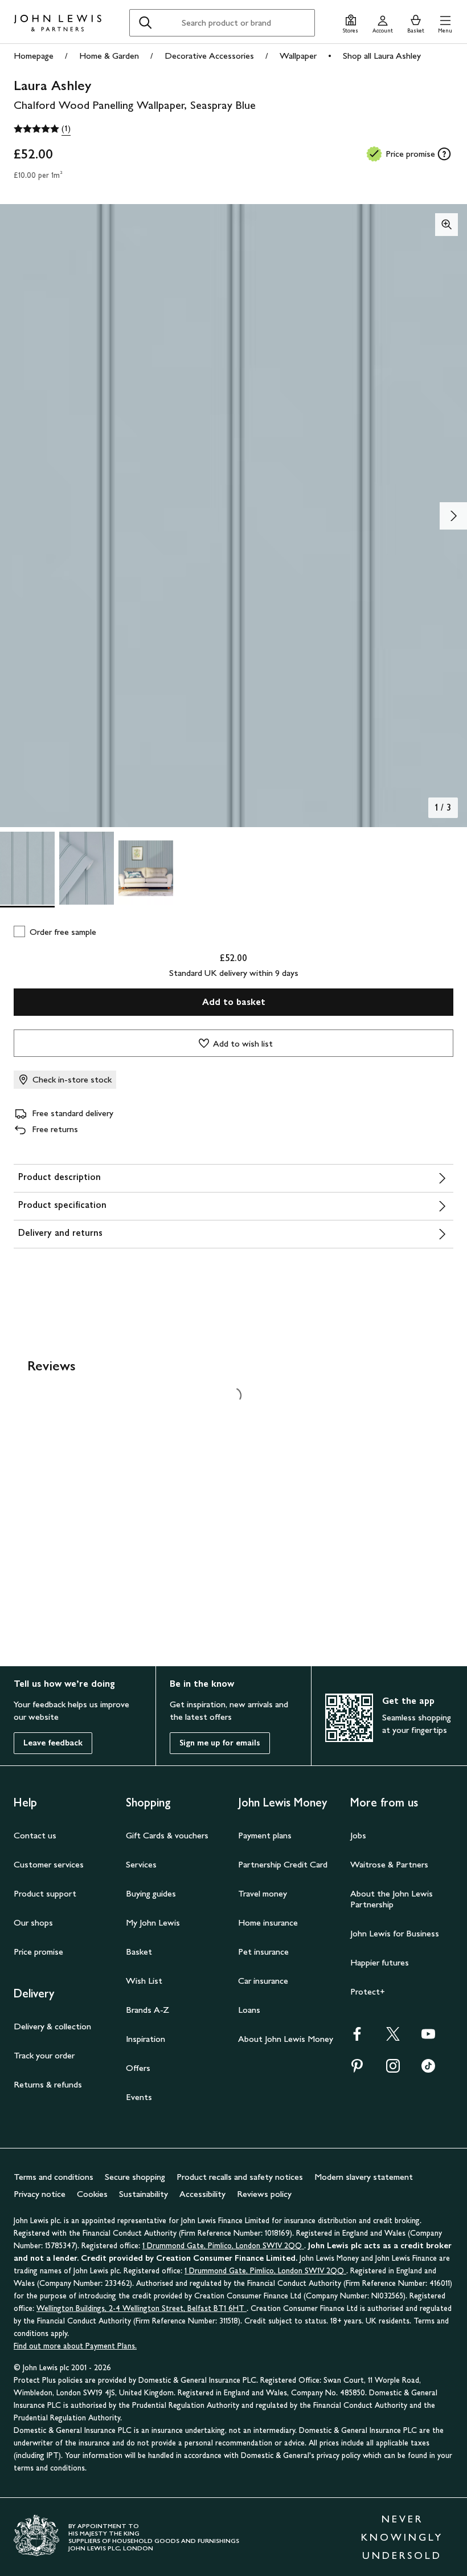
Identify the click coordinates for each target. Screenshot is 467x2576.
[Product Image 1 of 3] (27, 868)
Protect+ (368, 1991)
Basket (139, 1952)
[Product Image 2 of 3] (87, 868)
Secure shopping (135, 2177)
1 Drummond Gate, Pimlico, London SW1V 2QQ (223, 2246)
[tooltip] (444, 154)
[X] (393, 2038)
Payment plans (265, 1835)
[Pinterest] (357, 2070)
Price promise (38, 1952)
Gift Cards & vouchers (167, 1835)
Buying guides (151, 1893)
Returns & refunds (48, 2084)
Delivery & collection (52, 2026)
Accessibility (202, 2194)
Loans (249, 2010)
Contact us (35, 1835)
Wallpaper (298, 56)
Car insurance (263, 1981)
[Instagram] (393, 2070)
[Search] (145, 23)
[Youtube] (428, 2038)
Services (141, 1864)
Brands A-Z (148, 2010)
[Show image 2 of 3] (453, 516)
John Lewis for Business (395, 1933)
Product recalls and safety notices (240, 2177)
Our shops (33, 1922)
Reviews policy (264, 2194)
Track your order (44, 2055)
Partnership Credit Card (283, 1864)
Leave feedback (53, 1743)
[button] (445, 23)
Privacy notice (40, 2194)
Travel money (263, 1893)
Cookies (92, 2194)
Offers (138, 2068)
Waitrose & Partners (389, 1864)
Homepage (34, 56)
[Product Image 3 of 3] (146, 868)
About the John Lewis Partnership (392, 1899)
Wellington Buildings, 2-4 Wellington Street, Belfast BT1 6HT (142, 2308)
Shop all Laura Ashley (382, 56)
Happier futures (380, 1962)
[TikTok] (428, 2070)
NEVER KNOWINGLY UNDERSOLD (402, 2537)
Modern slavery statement (364, 2177)
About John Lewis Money (286, 2039)
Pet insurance (263, 1952)
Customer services (49, 1864)
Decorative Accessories (209, 56)
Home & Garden (109, 56)
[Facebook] (357, 2038)
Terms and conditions (54, 2177)
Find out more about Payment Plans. (75, 2346)
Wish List (144, 1981)
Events (139, 2097)
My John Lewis (153, 1922)
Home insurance (268, 1922)
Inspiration (146, 2039)
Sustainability (144, 2194)
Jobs (358, 1835)
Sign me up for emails (220, 1743)
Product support (45, 1893)
